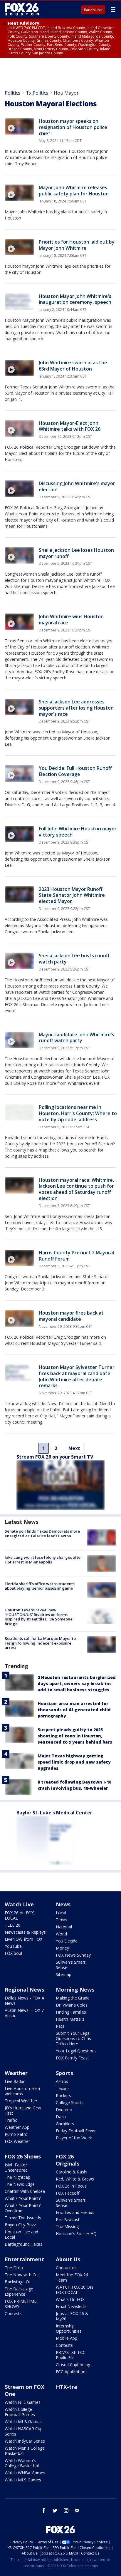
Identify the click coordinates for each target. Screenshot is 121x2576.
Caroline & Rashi (72, 2172)
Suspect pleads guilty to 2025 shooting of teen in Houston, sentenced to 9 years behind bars (75, 1736)
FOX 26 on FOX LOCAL (19, 1915)
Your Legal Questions (76, 2051)
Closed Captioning (73, 2365)
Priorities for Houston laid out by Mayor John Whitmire (77, 245)
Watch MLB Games (23, 2422)
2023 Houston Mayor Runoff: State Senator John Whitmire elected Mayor (72, 895)
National (64, 1927)
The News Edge (20, 2184)
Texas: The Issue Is (23, 2218)
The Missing (67, 2226)
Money (62, 1948)
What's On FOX (70, 2299)
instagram (66, 2510)
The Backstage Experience (19, 2291)
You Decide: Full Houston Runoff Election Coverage (75, 771)
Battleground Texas (23, 2244)
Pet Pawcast (68, 2219)
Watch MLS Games (23, 2480)
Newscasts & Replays (25, 1932)
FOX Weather (17, 2141)
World (61, 1934)
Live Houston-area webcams (22, 2091)
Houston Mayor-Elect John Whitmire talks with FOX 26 (70, 426)
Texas (62, 1920)
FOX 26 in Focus (71, 2186)
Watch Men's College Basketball (25, 2451)
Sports (64, 2073)
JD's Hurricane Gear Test (23, 2110)
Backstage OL (18, 2282)
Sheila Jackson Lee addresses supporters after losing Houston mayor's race (76, 708)
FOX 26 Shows (23, 2156)
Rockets (63, 2095)
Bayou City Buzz (20, 2225)
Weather (16, 2073)
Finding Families (71, 2012)
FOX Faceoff (68, 2193)
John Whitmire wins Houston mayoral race (71, 620)
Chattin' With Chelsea (25, 2191)
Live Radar (15, 2081)
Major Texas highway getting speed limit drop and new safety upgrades (74, 1762)
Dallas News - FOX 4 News (24, 2001)
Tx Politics (37, 93)
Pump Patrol (17, 2134)
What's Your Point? (23, 2198)
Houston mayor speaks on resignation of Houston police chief (73, 127)
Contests (13, 2313)
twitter (55, 2510)
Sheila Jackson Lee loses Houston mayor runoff (76, 553)
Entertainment (24, 2259)
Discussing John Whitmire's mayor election (77, 486)
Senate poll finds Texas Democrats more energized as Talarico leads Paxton (42, 1533)
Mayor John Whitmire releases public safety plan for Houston (74, 191)
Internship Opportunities (69, 2328)
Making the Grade (73, 1998)
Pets (60, 2026)
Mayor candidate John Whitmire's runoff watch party (77, 1038)
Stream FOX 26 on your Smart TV (55, 1457)
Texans (63, 2088)
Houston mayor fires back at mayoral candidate (71, 1316)
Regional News (24, 1990)
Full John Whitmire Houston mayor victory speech (78, 832)
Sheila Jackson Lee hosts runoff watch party (74, 959)
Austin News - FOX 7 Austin (24, 2013)
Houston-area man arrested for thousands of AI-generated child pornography (74, 1710)
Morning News (75, 1990)
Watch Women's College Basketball (22, 2463)
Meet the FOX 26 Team (72, 2277)
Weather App (17, 2127)
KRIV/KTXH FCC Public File (71, 2355)
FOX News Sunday (73, 1955)
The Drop (14, 2268)
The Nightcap (17, 2177)
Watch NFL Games (23, 2402)
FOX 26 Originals (68, 2160)
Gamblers (65, 2124)
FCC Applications (72, 2372)
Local (61, 1913)
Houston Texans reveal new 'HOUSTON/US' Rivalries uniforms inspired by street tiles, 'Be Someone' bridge (39, 1617)
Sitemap (64, 1974)
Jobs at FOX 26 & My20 (72, 2316)
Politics (12, 93)
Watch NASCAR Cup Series (24, 2431)
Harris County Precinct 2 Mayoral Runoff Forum (76, 1256)
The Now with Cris (22, 2275)
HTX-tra (67, 2387)
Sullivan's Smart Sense (71, 1965)
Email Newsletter (72, 2306)
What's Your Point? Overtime (23, 2208)
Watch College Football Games (20, 2412)
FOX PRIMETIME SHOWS (21, 2304)
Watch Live (93, 10)
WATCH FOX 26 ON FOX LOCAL (74, 2290)
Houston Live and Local (21, 2234)
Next (74, 1448)
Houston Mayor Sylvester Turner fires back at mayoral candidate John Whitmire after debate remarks (77, 1376)
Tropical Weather (21, 2101)
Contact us (66, 2268)
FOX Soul (13, 1953)
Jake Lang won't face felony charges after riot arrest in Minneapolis (43, 1560)
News (63, 1904)
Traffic (11, 2120)
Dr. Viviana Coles (72, 2005)
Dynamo (64, 2110)
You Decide (67, 1941)
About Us (68, 2259)
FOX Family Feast (72, 2058)
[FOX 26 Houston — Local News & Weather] (22, 9)
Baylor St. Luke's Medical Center (54, 1813)
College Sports (70, 2102)
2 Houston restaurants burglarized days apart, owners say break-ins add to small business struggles (77, 1683)
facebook (44, 2510)
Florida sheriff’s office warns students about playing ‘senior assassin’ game (40, 1586)
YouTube (13, 1946)
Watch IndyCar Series (25, 2441)
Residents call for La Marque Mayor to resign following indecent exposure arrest (40, 1643)
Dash (61, 2117)
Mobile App (67, 2338)
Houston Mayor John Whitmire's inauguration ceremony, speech (75, 299)
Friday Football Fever (76, 2131)
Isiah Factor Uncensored (16, 2167)
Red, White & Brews (75, 2179)
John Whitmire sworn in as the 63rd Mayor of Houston (73, 366)
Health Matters (70, 2019)
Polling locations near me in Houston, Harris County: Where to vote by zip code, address (78, 1113)
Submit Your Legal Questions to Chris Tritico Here (73, 2038)
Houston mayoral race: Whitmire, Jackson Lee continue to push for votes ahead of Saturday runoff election (76, 1189)
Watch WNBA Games (25, 2473)
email (77, 2510)
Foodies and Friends (75, 2212)
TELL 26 (12, 1925)
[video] (19, 126)
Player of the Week (74, 2138)
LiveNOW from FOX (23, 1939)
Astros (62, 2081)
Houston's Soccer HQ (76, 2234)
